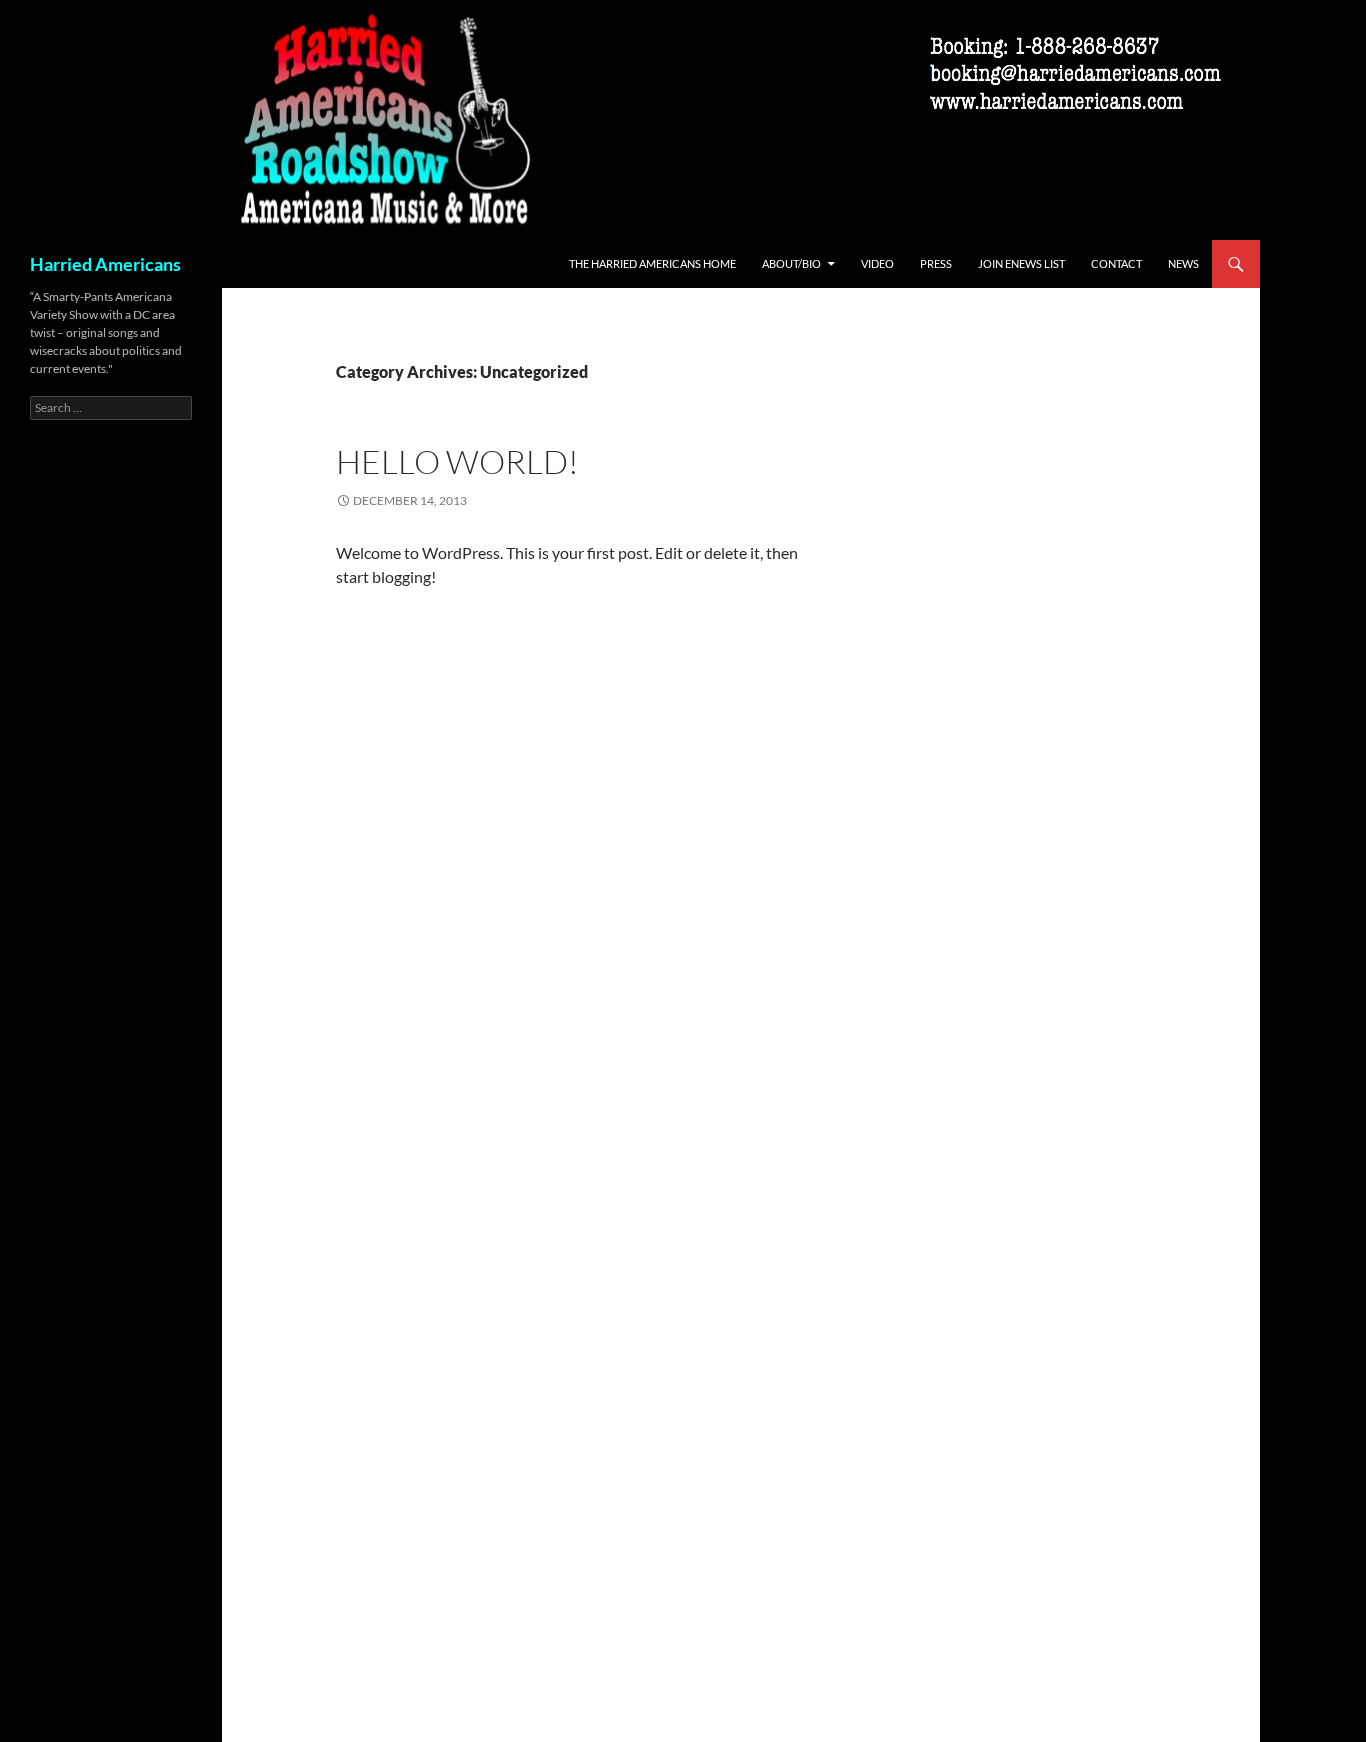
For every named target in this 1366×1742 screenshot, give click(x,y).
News (1183, 263)
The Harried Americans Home (652, 263)
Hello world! (457, 461)
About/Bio (791, 263)
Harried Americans (105, 264)
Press (936, 263)
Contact (1116, 263)
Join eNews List (1021, 263)
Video (877, 263)
